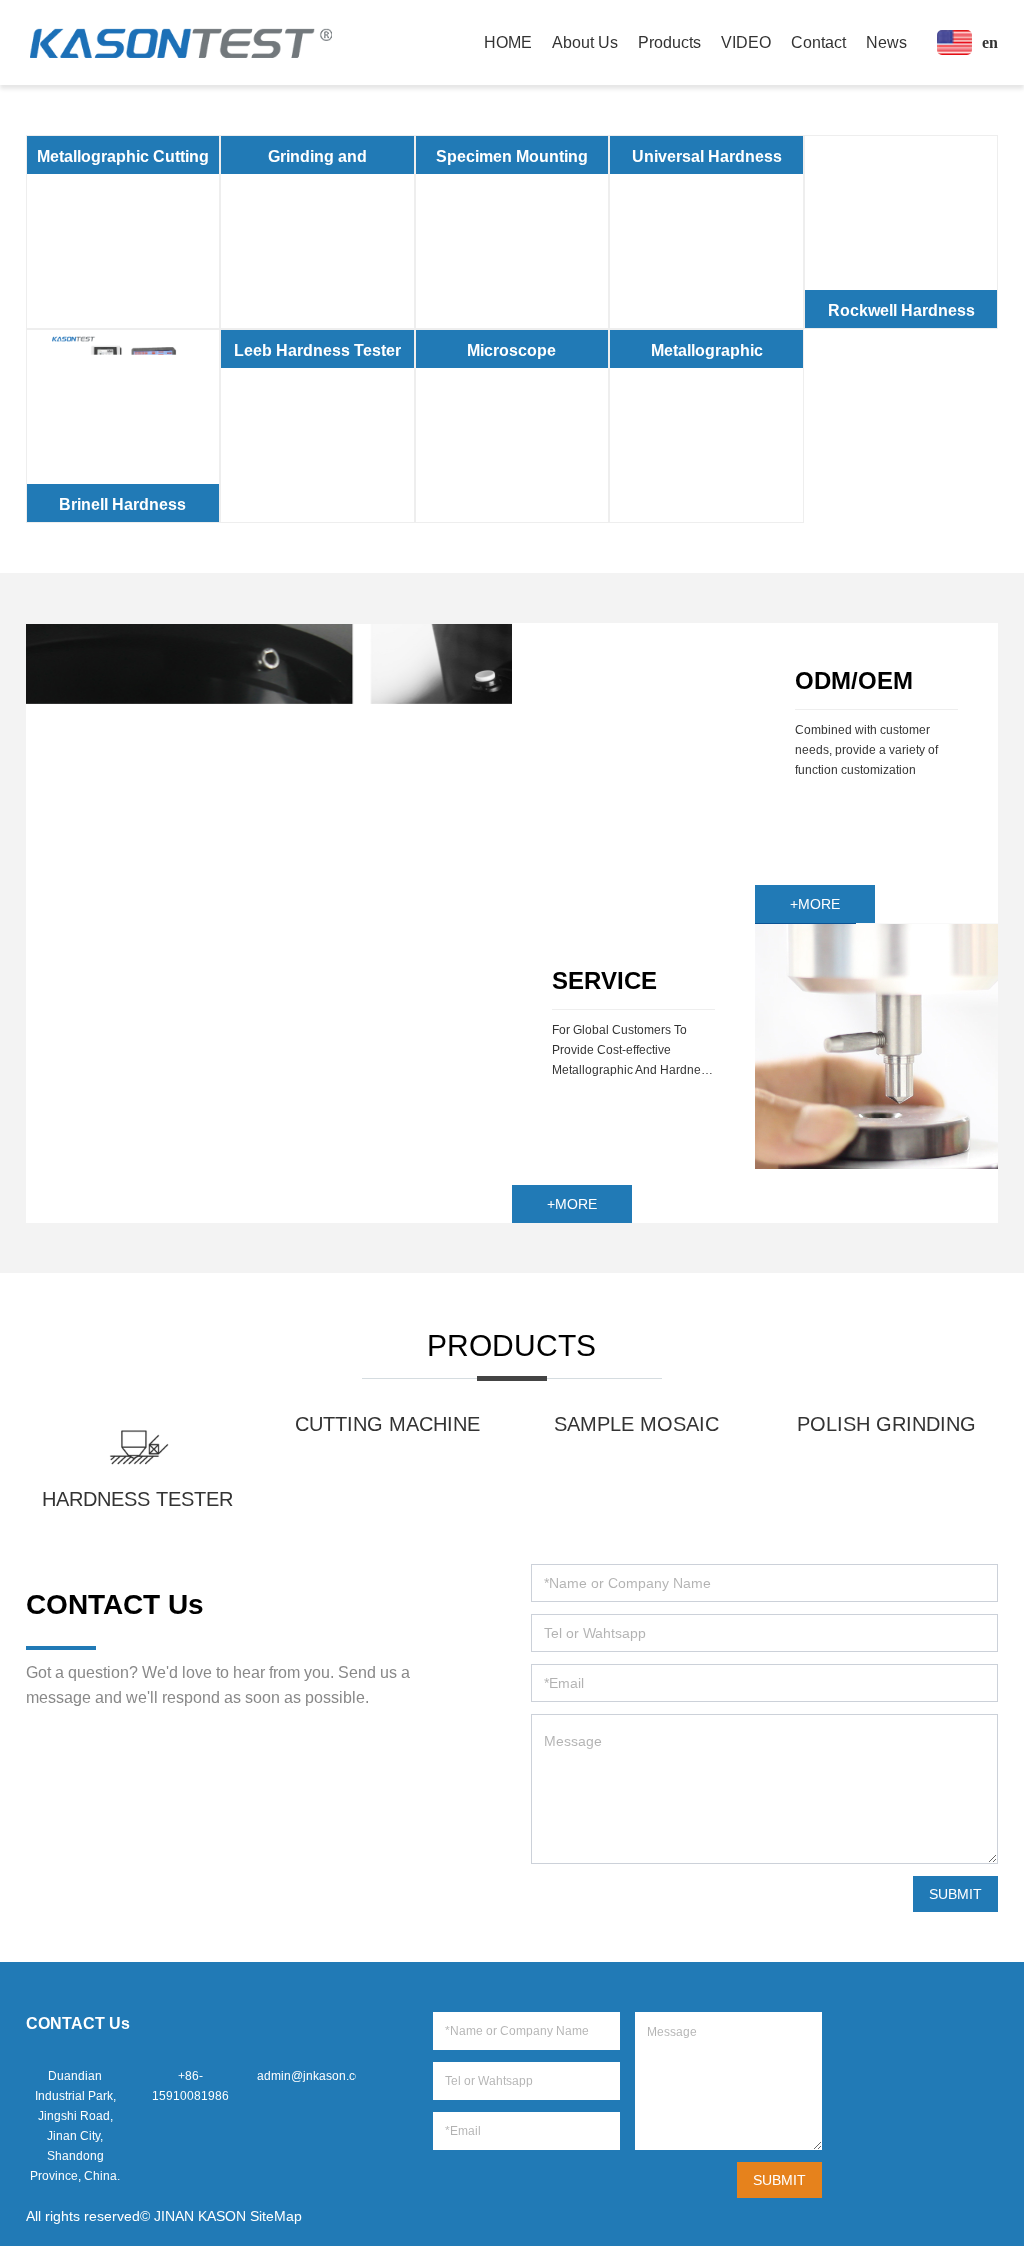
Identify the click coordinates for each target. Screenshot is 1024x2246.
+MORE (815, 904)
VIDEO (746, 42)
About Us (585, 42)
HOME (508, 42)
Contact (818, 42)
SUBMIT (955, 1894)
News (886, 42)
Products (669, 42)
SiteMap (276, 2216)
